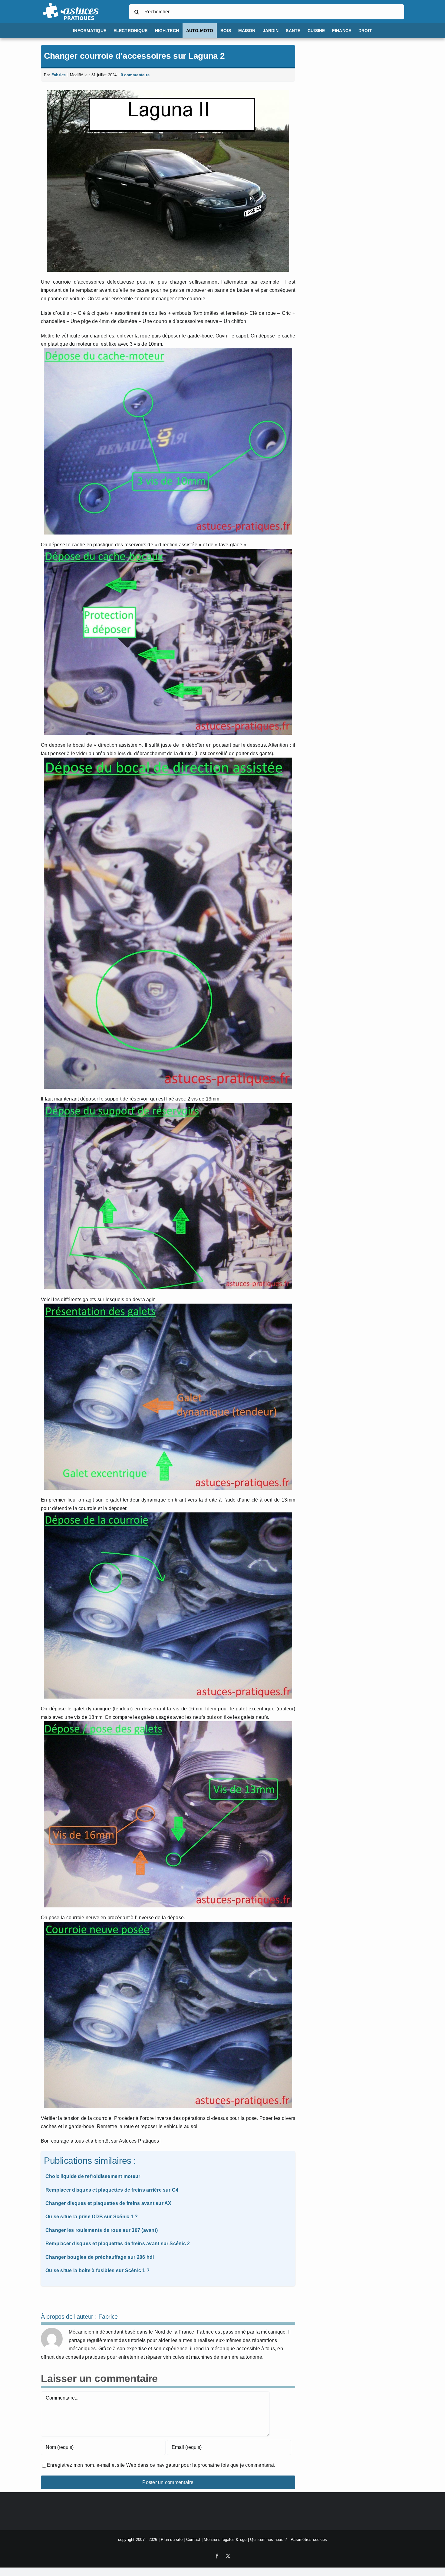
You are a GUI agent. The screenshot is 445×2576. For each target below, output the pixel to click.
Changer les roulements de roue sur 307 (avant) (102, 2230)
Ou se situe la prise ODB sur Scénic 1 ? (92, 2217)
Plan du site (172, 2540)
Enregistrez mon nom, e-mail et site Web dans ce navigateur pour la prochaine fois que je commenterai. (161, 2465)
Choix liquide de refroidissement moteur (93, 2176)
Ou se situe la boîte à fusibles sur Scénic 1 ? (97, 2270)
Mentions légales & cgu (225, 2540)
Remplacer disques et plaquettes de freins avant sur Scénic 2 (118, 2244)
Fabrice (59, 75)
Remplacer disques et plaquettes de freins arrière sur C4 (112, 2190)
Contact (193, 2540)
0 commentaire (135, 75)
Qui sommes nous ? (268, 2540)
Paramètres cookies (309, 2540)
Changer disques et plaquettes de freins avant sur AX (108, 2203)
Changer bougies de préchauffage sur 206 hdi (100, 2257)
